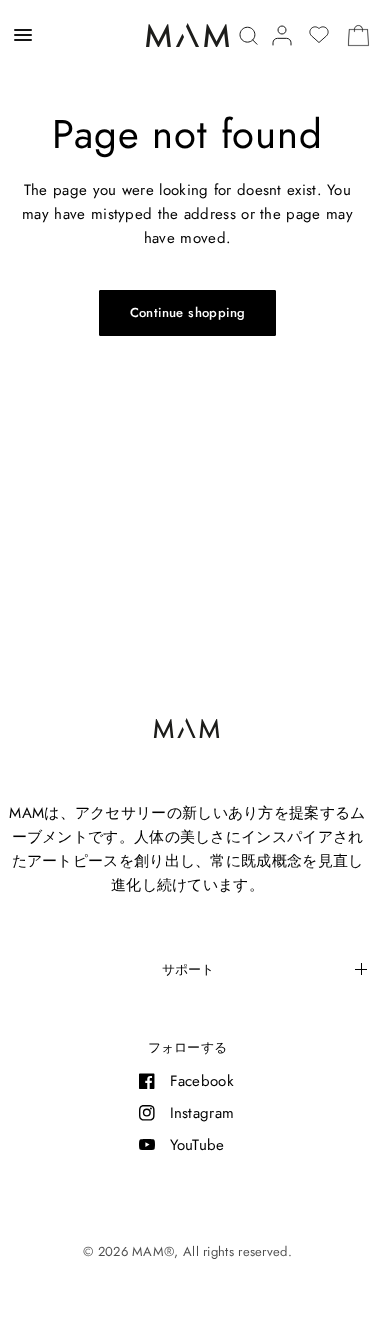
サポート (188, 969)
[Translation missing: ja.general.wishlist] (319, 35)
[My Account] (282, 35)
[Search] (248, 35)
